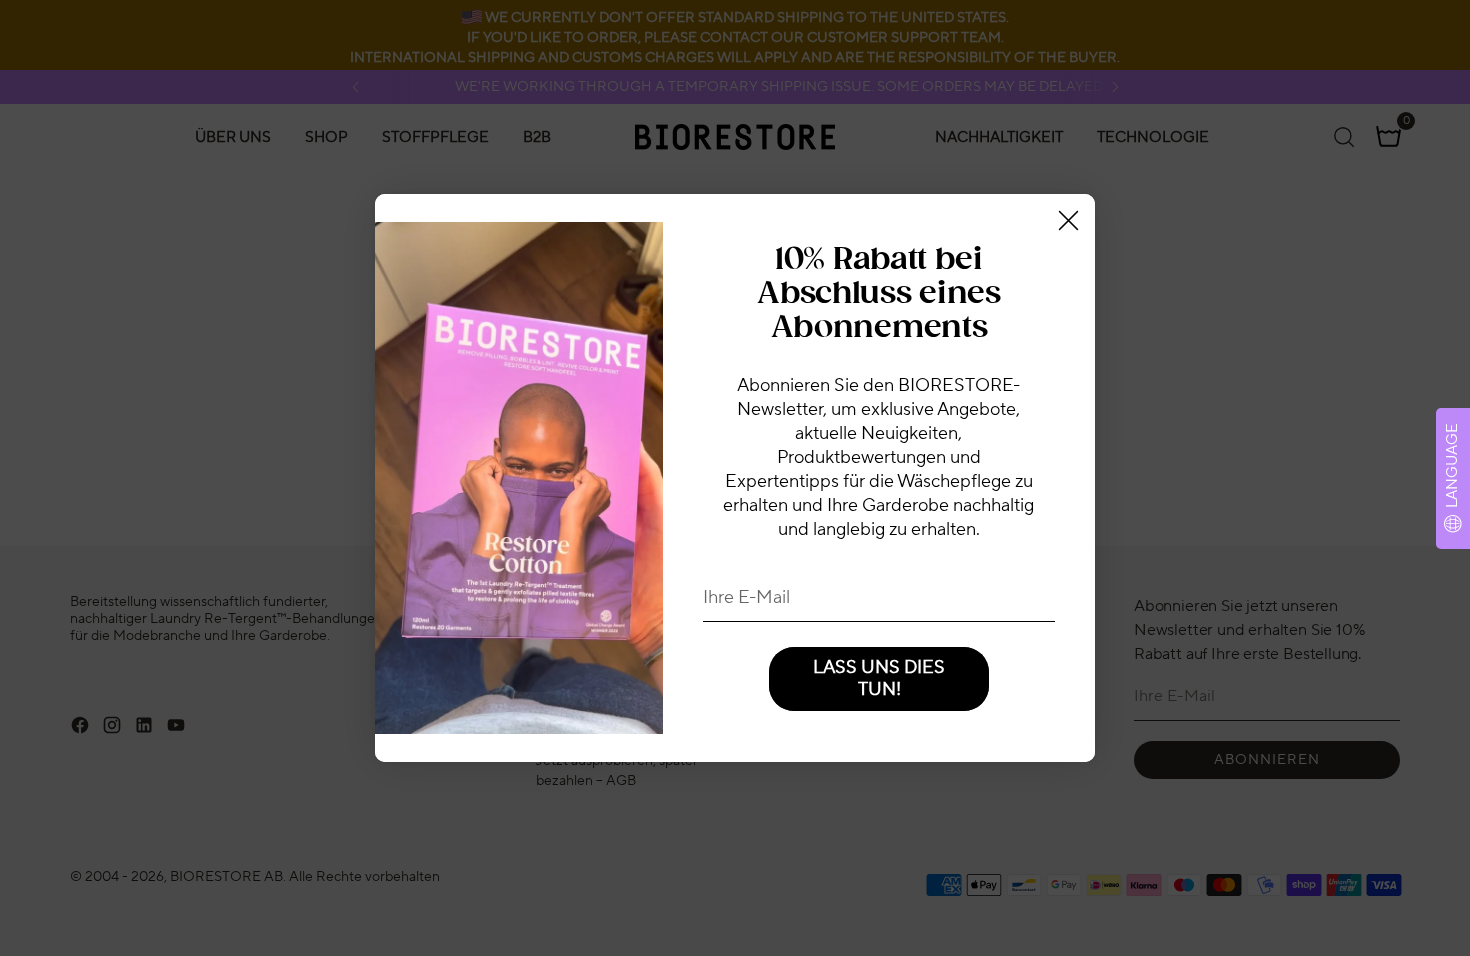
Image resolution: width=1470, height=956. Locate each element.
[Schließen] (1068, 220)
